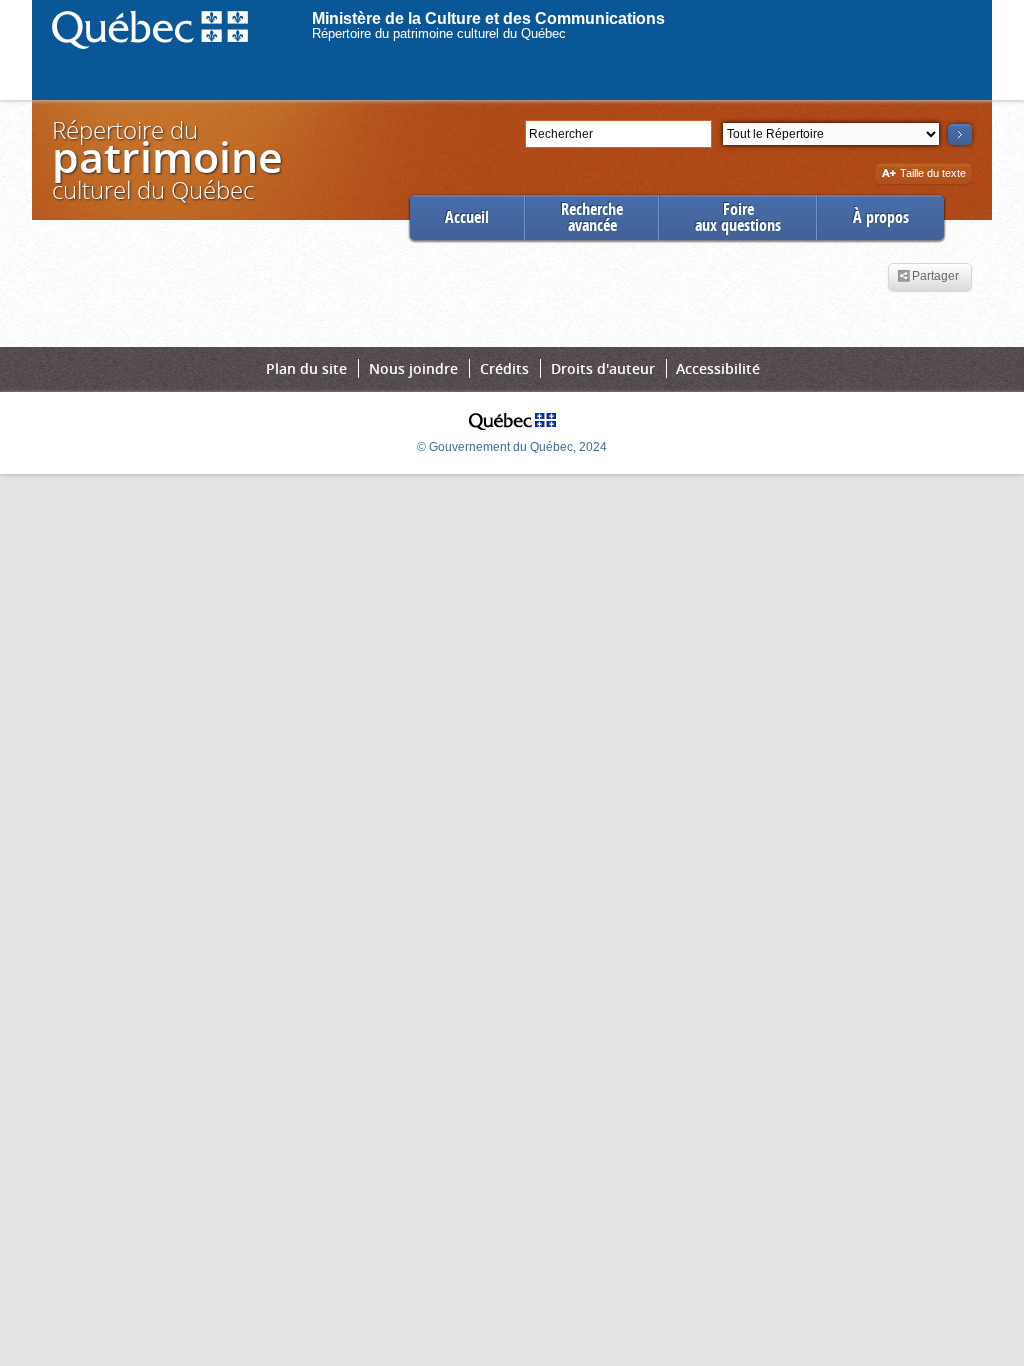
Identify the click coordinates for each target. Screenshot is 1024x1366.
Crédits (504, 368)
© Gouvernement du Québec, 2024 (512, 447)
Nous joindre (413, 368)
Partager (935, 277)
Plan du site (306, 368)
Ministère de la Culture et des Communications (488, 18)
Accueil (467, 217)
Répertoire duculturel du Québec (166, 159)
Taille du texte (932, 174)
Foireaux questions (738, 217)
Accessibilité (718, 368)
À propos (881, 217)
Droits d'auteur (603, 368)
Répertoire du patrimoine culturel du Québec (439, 33)
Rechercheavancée (592, 217)
